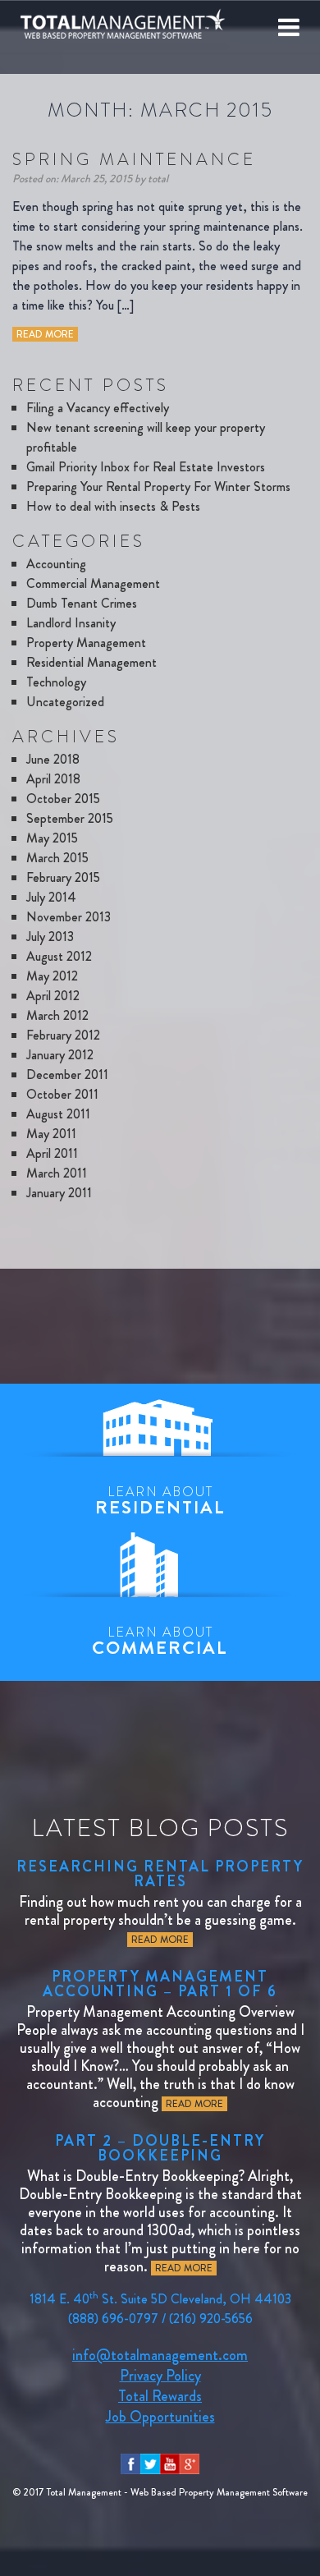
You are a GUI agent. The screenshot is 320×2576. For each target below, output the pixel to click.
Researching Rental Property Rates (160, 1874)
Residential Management (91, 662)
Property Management (86, 643)
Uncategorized (65, 702)
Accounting (56, 564)
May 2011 (51, 1134)
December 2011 (67, 1074)
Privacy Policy (160, 2376)
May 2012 (52, 976)
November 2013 (69, 917)
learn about (160, 1501)
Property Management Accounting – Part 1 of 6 (160, 1984)
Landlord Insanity (71, 623)
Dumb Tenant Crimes (82, 603)
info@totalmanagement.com (160, 2355)
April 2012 (53, 996)
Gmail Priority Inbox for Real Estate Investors (146, 467)
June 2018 (53, 759)
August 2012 (59, 956)
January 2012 (60, 1055)
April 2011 (52, 1153)
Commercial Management (93, 583)
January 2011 (59, 1193)
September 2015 (70, 818)
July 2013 (50, 937)
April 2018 (53, 779)
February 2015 (63, 877)
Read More (45, 334)
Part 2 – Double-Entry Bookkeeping (160, 2148)
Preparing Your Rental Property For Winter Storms (158, 487)
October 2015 (63, 799)
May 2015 (52, 838)
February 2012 (63, 1035)
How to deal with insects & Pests (113, 506)
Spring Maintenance (134, 159)
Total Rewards (160, 2396)
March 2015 (57, 858)
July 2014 (51, 897)
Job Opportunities (160, 2417)
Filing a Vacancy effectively (98, 408)
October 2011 (62, 1094)
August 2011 (58, 1114)
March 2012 (57, 1015)
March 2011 (57, 1173)
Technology (56, 682)
